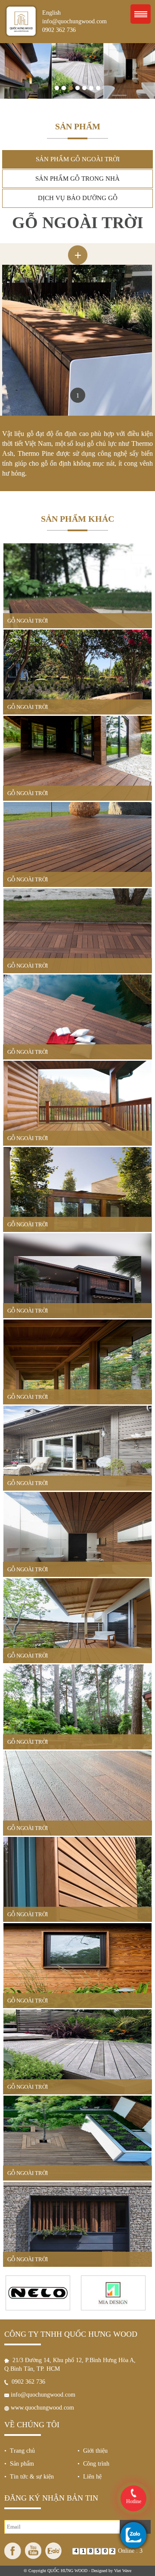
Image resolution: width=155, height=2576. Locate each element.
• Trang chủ (20, 2451)
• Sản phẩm (19, 2464)
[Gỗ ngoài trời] (78, 247)
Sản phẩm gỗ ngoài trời (78, 159)
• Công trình (93, 2464)
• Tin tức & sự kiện (29, 2477)
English (51, 13)
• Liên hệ (90, 2477)
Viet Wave (123, 2571)
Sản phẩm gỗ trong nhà (77, 179)
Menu (141, 14)
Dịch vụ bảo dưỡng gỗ (78, 198)
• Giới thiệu (93, 2451)
